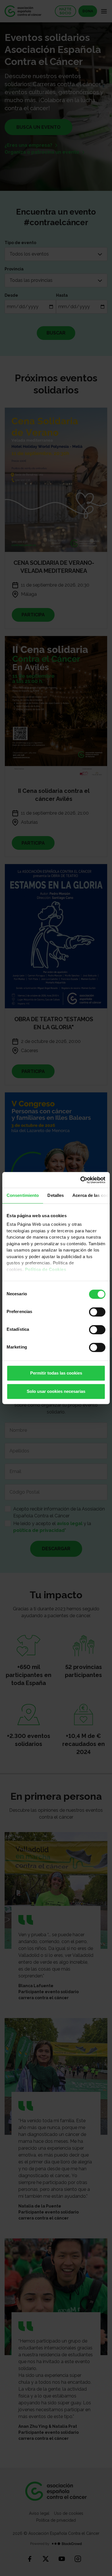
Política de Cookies (46, 1269)
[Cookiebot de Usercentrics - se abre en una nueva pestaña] (81, 1180)
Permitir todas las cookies (56, 1373)
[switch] (97, 1312)
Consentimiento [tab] (23, 1195)
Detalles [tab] (56, 1195)
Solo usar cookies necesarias (56, 1391)
